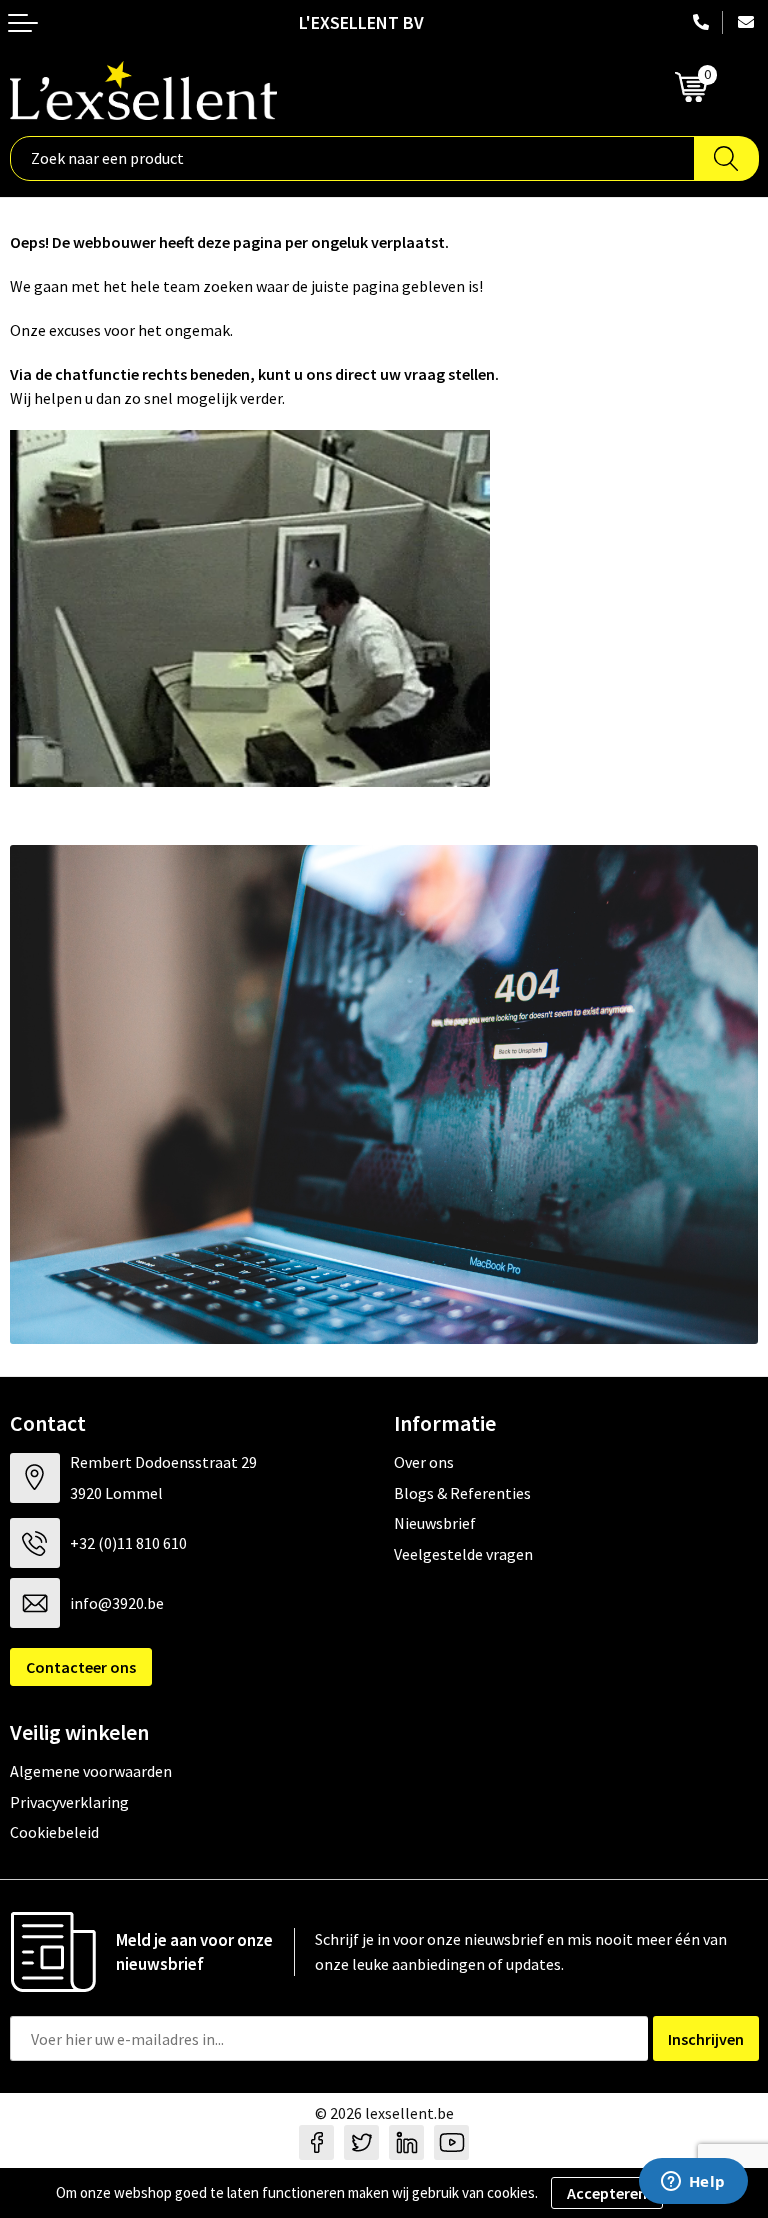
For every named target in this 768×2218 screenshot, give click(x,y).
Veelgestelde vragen (463, 1554)
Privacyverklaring (69, 1802)
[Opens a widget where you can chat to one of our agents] (693, 2183)
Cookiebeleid (54, 1832)
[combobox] (352, 158)
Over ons (424, 1462)
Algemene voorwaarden (91, 1771)
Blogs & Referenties (462, 1493)
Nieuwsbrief (435, 1523)
